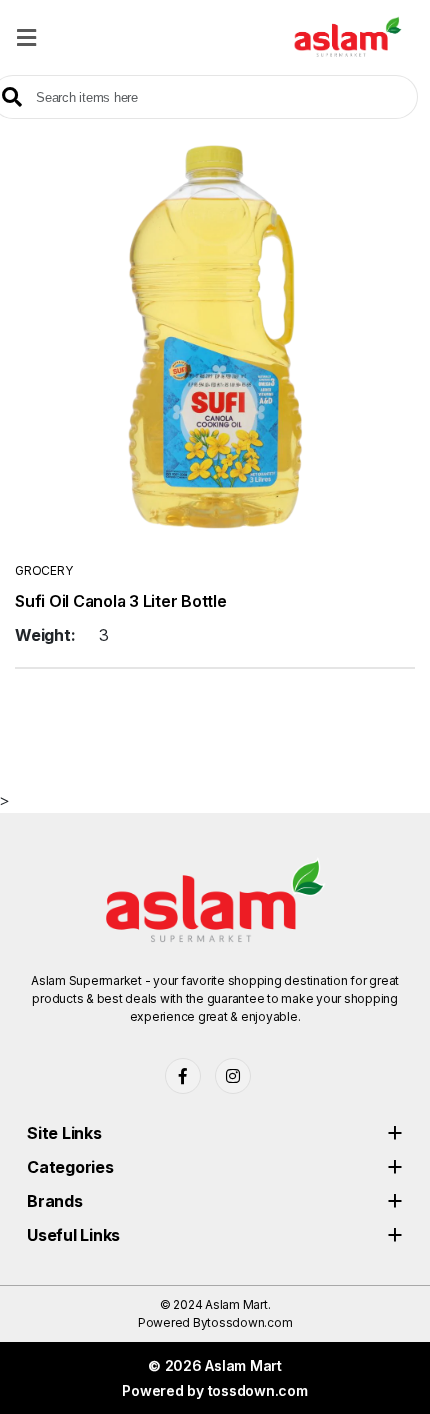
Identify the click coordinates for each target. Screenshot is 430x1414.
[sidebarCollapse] (26, 34)
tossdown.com (249, 1322)
